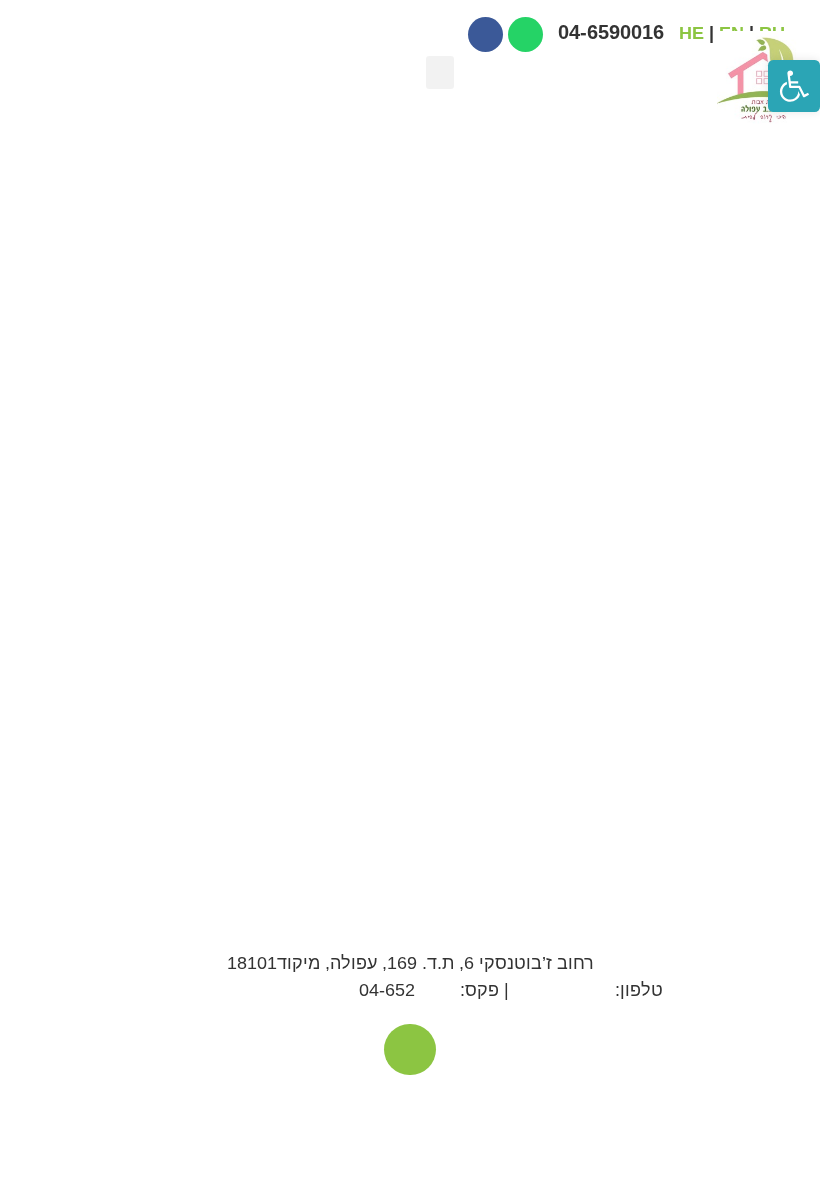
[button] (440, 72)
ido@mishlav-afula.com (250, 990)
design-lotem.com (351, 1105)
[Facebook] (409, 1049)
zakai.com (522, 1105)
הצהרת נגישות (240, 1105)
